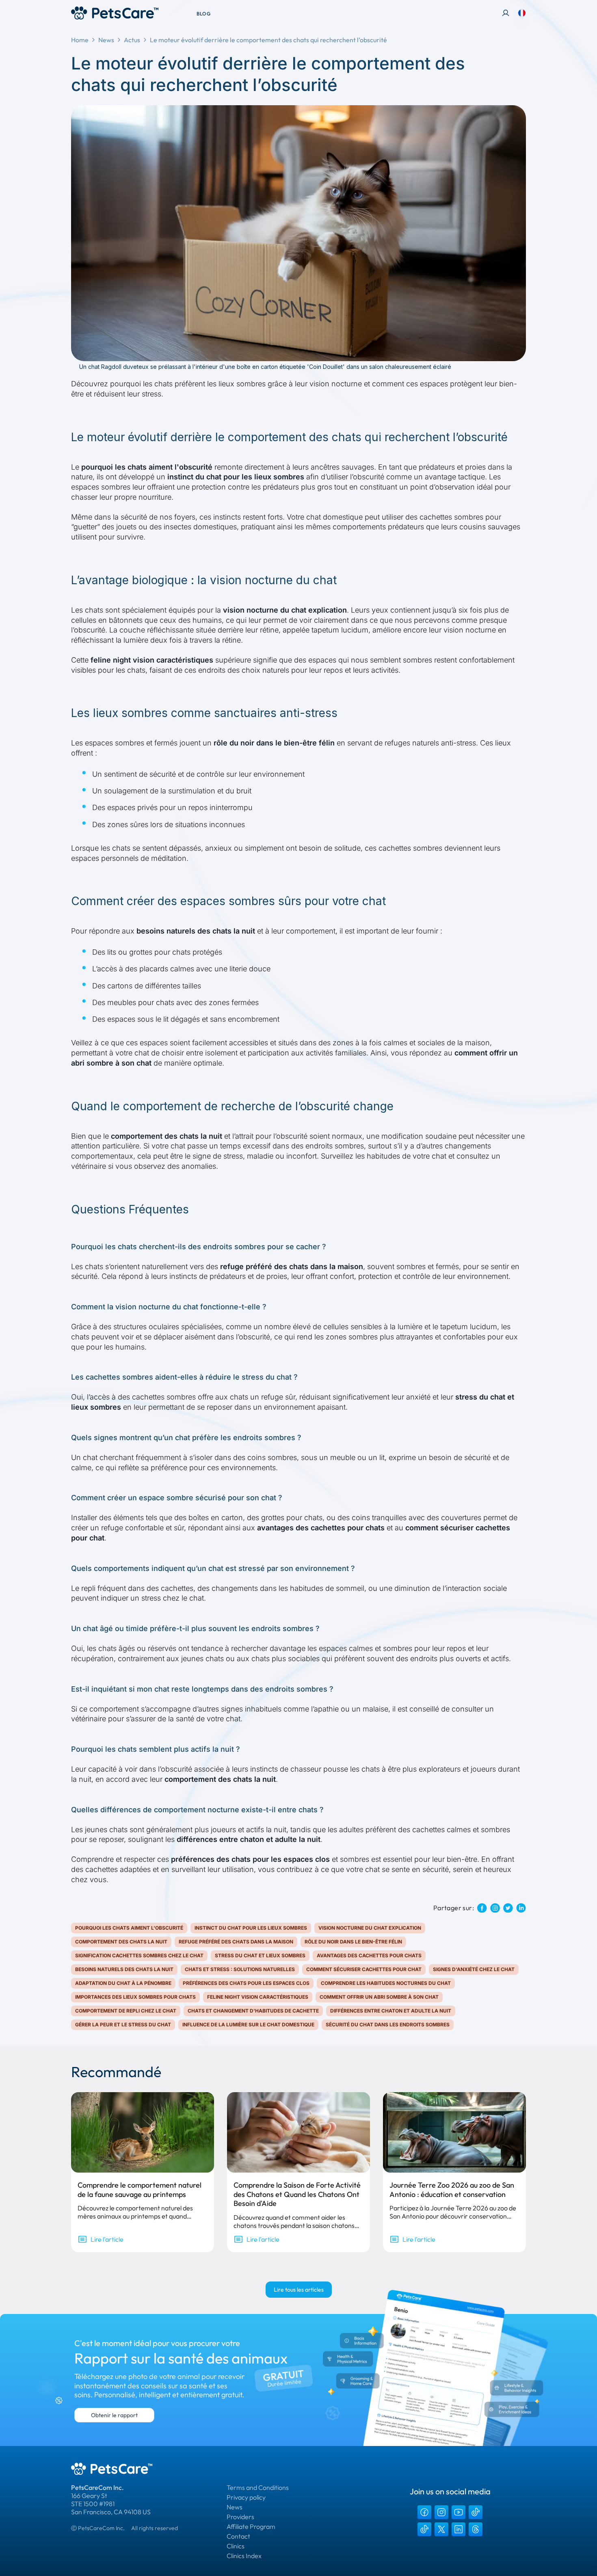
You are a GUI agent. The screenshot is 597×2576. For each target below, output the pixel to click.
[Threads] (476, 2529)
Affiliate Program (251, 2526)
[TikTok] (476, 2512)
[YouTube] (459, 2512)
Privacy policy (246, 2497)
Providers (240, 2517)
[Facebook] (424, 2512)
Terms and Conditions (258, 2487)
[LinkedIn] (459, 2529)
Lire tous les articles (299, 2290)
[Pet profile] (506, 13)
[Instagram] (441, 2512)
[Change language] (522, 13)
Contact (238, 2536)
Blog (203, 14)
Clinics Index (244, 2556)
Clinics (236, 2546)
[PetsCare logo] (115, 13)
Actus (132, 40)
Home (80, 40)
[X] (441, 2529)
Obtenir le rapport (114, 2415)
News (106, 40)
